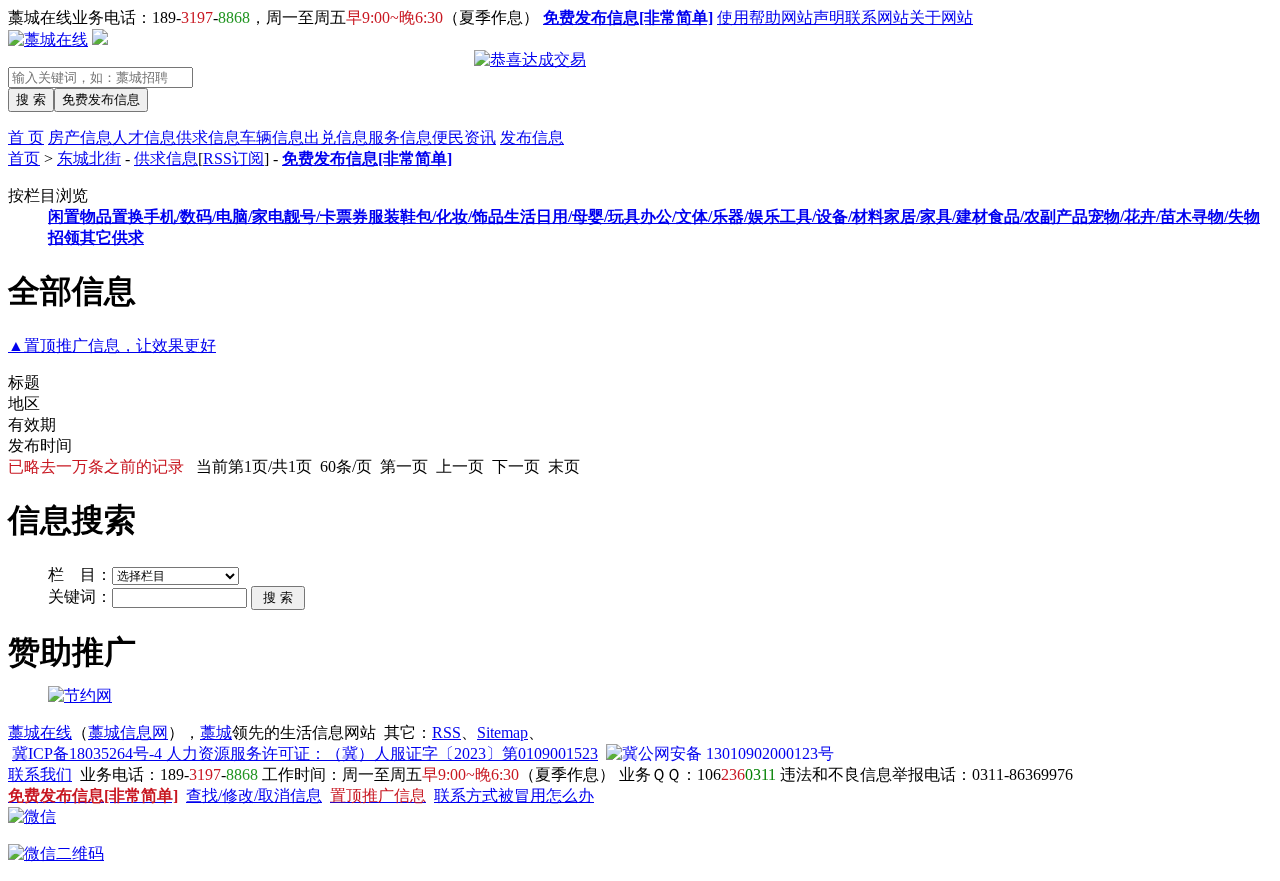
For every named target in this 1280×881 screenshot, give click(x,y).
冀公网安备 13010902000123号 (728, 753)
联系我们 (40, 774)
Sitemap (502, 732)
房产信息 (80, 137)
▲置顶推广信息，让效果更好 (112, 345)
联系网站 (877, 17)
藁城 (216, 732)
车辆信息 (272, 137)
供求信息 (208, 137)
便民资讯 (464, 137)
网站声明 (813, 17)
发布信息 (532, 137)
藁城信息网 (128, 732)
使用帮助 (749, 17)
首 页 (26, 137)
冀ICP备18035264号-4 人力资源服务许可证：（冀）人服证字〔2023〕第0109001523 (305, 753)
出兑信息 (336, 137)
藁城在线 (40, 732)
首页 (24, 158)
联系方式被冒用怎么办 (514, 795)
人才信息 (144, 137)
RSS (446, 732)
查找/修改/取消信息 (254, 795)
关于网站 (941, 17)
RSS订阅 (233, 158)
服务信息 (400, 137)
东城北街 (89, 158)
